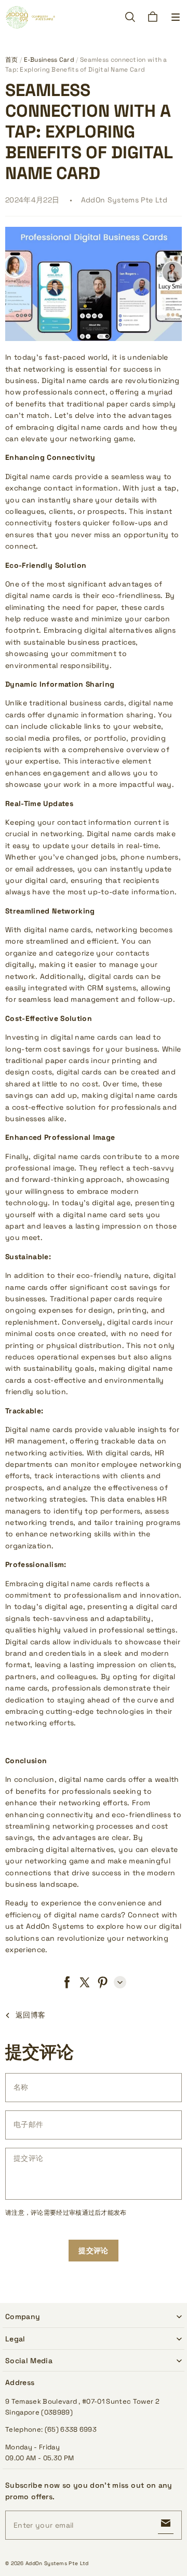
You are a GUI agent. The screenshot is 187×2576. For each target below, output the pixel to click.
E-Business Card (49, 60)
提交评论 (93, 2251)
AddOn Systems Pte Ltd (57, 2563)
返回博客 (30, 2015)
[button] (176, 17)
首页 (12, 60)
